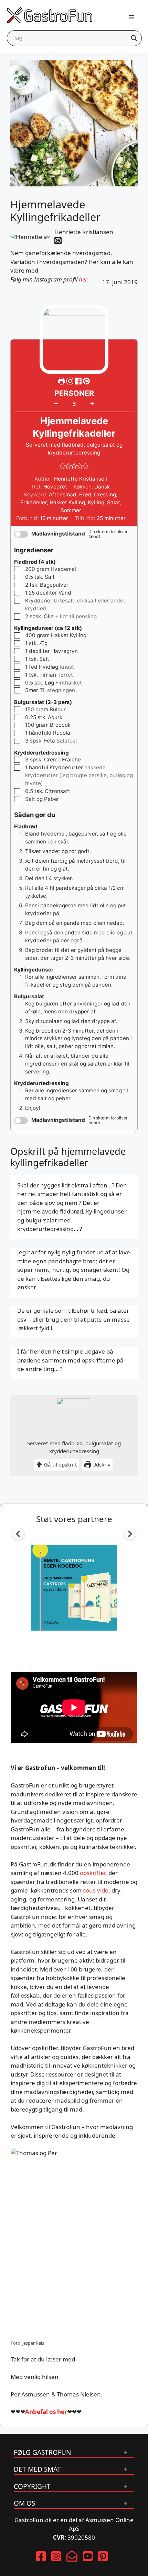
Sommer (71, 510)
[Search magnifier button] (134, 38)
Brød (85, 494)
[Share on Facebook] (79, 381)
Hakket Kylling (67, 502)
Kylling (96, 502)
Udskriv (101, 1464)
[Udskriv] (62, 381)
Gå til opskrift (60, 1464)
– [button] (56, 403)
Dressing (105, 494)
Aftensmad (63, 494)
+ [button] (92, 403)
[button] (86, 381)
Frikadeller (34, 502)
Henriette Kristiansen (84, 232)
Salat (114, 502)
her (83, 279)
